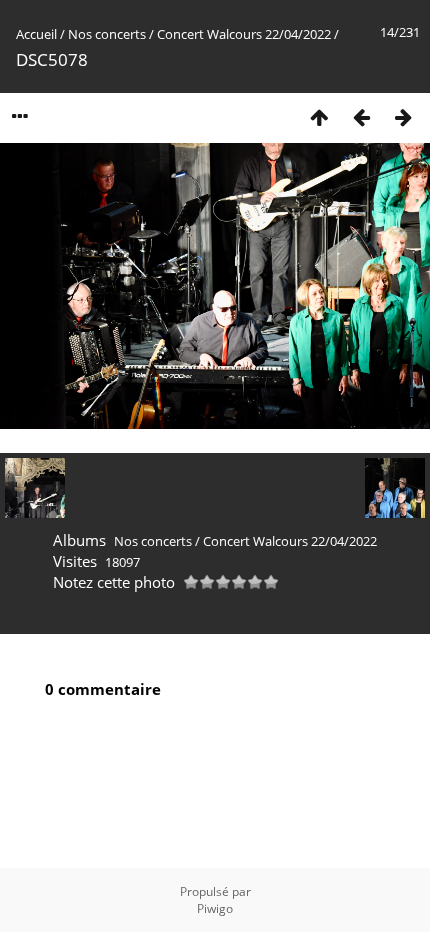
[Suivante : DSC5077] (403, 116)
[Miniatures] (319, 116)
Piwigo (215, 908)
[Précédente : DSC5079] (361, 116)
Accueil (36, 34)
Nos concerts (107, 34)
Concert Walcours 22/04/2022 (244, 34)
